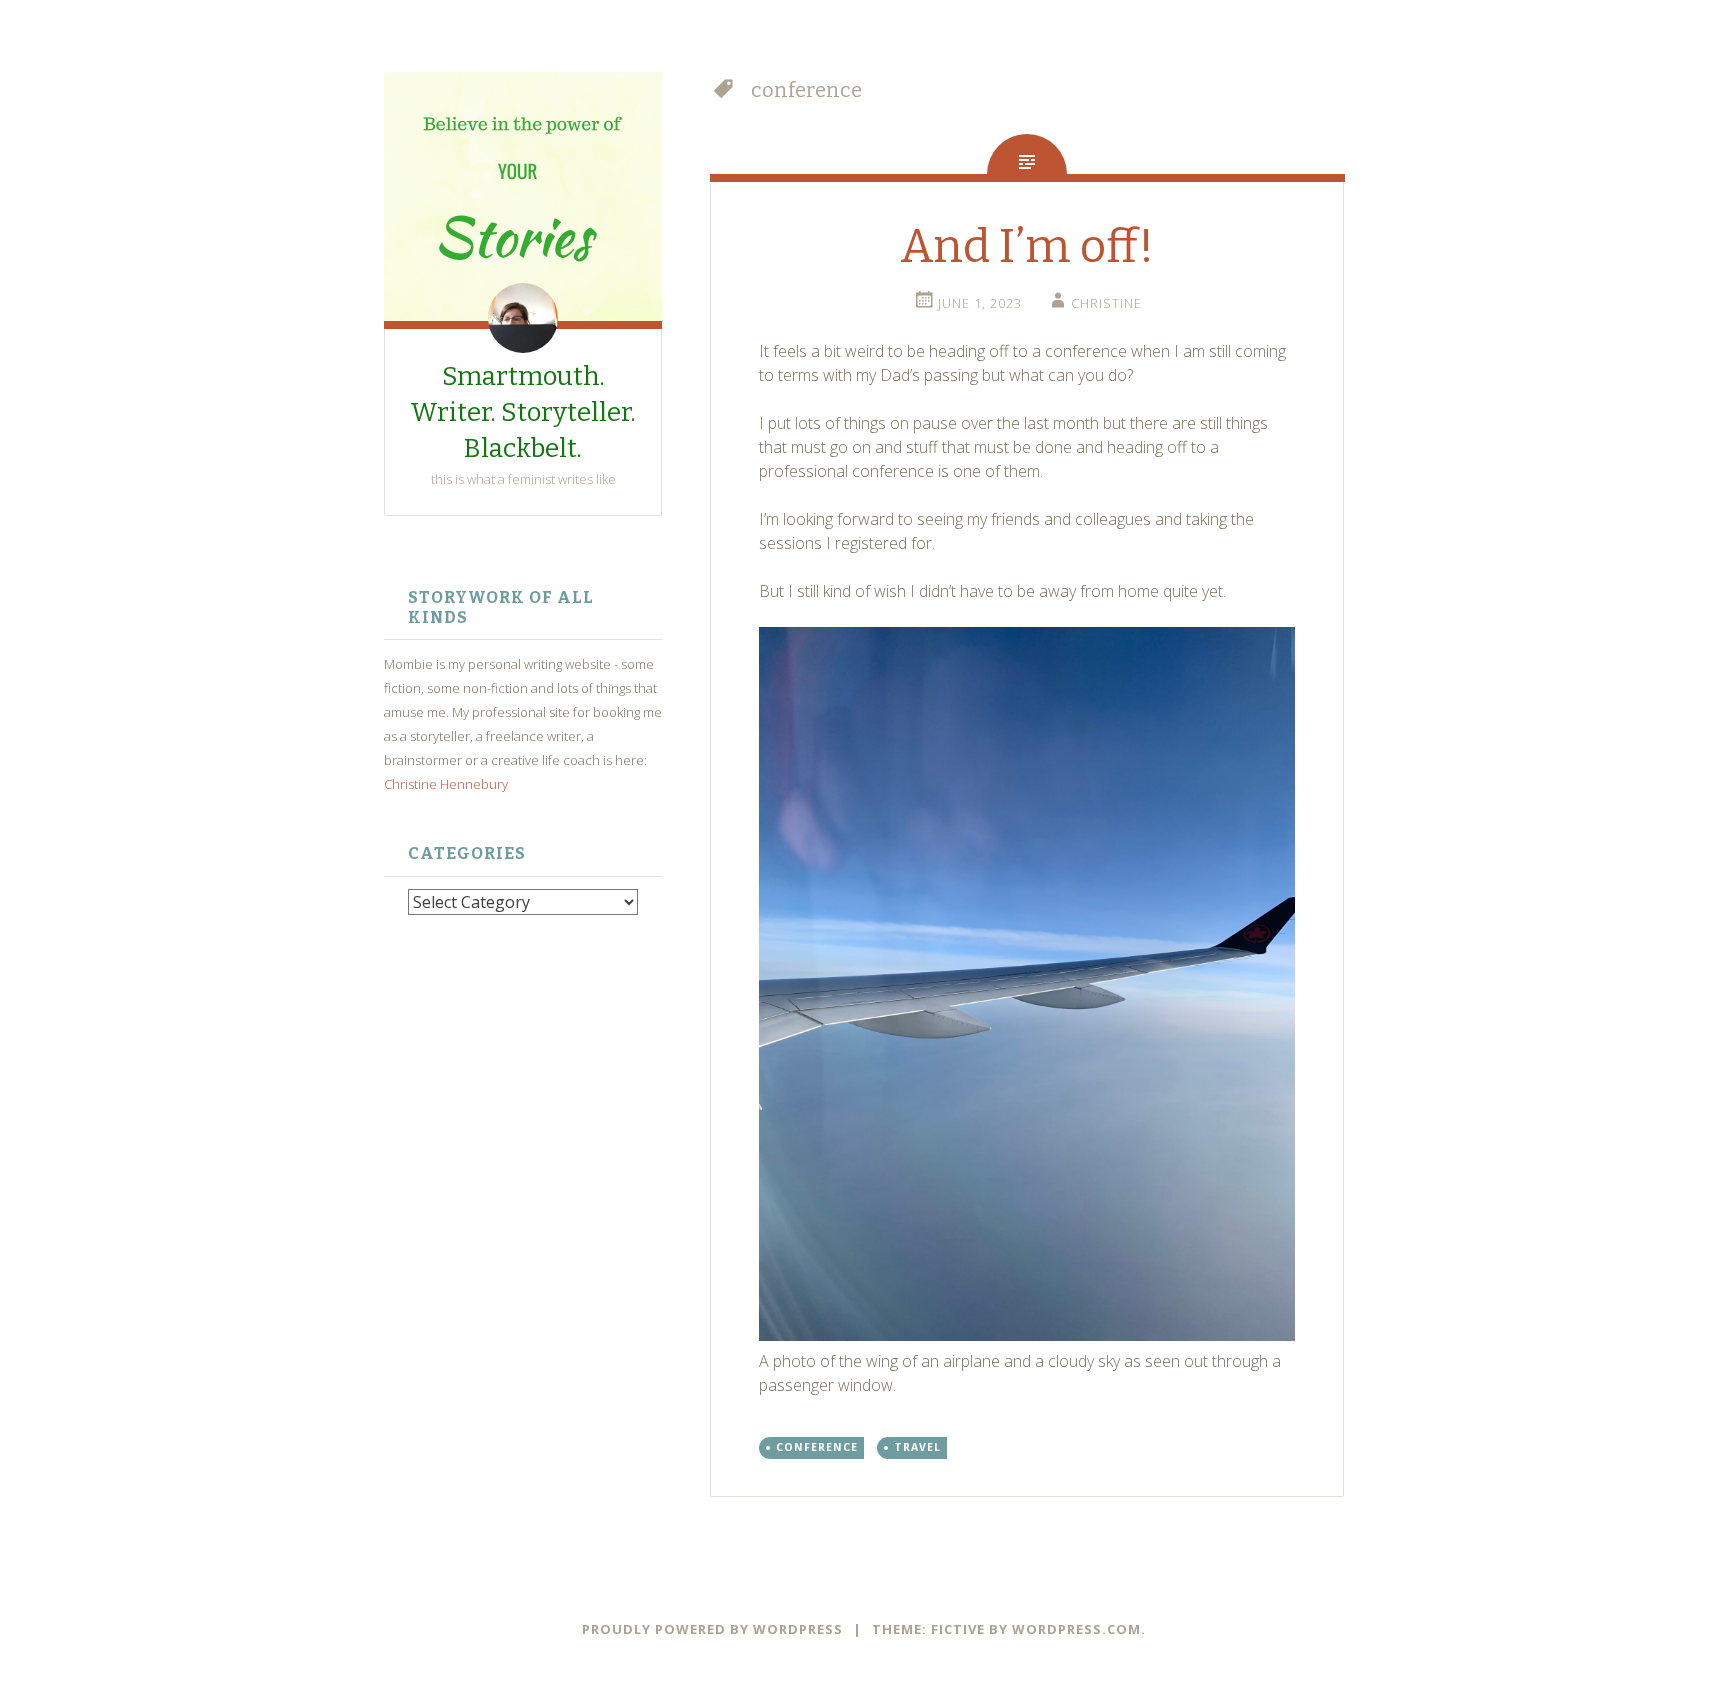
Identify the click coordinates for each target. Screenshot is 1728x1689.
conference (817, 1447)
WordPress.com (1076, 1629)
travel (917, 1447)
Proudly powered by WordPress (712, 1629)
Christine (1106, 303)
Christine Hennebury (446, 784)
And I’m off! (1027, 246)
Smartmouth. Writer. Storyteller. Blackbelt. (523, 412)
